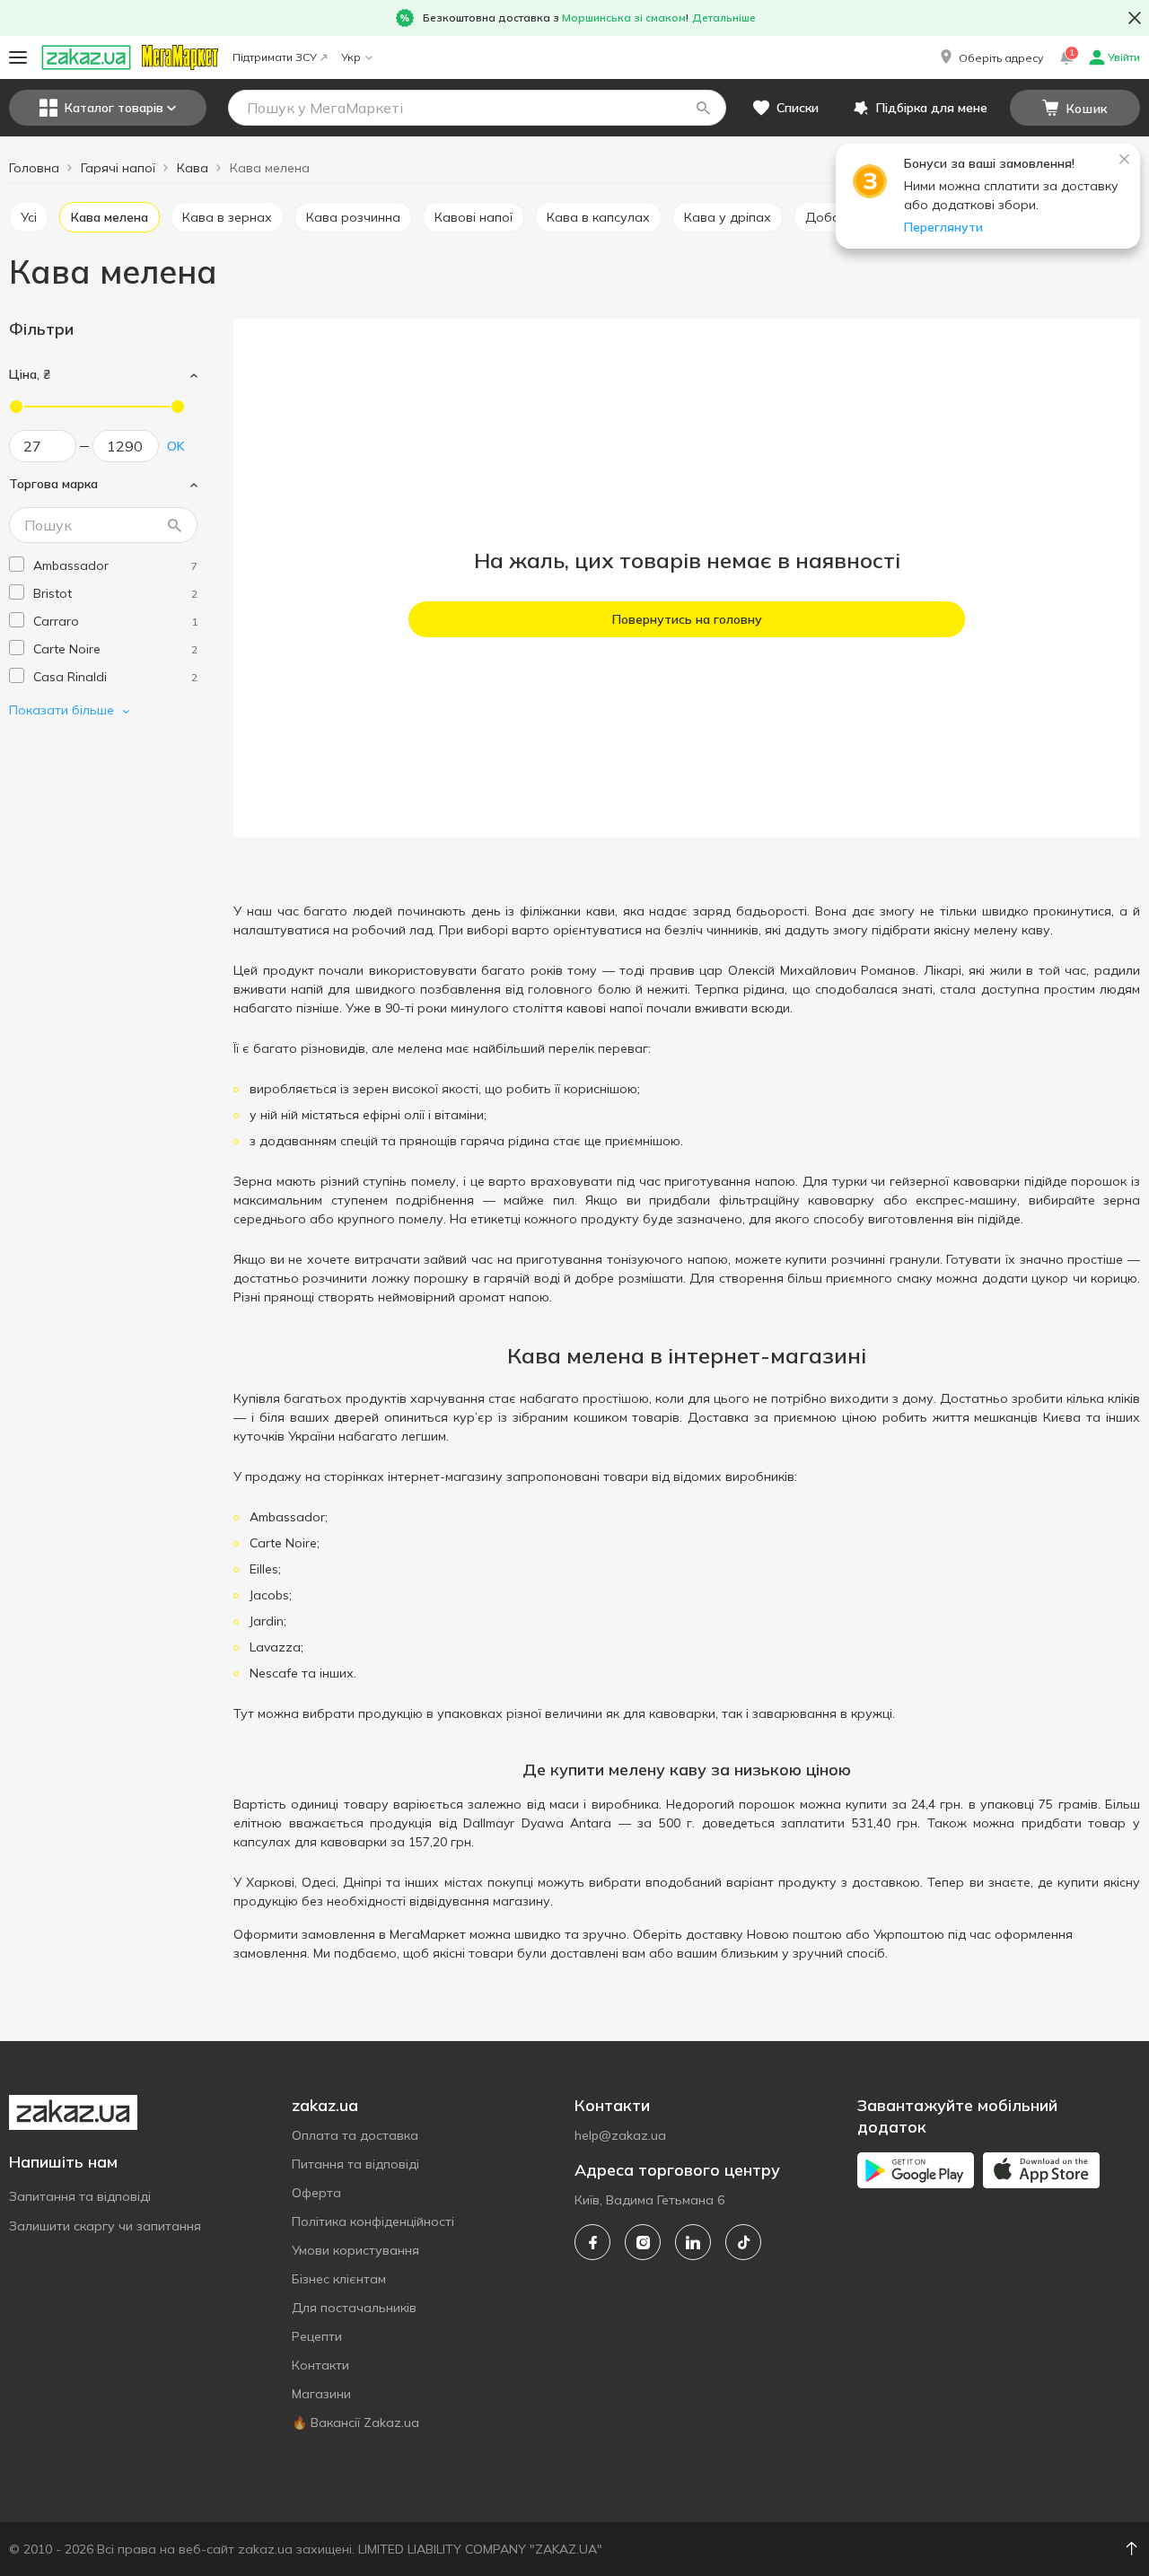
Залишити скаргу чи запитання (105, 2226)
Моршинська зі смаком (624, 18)
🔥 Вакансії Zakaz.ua (355, 2423)
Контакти (320, 2365)
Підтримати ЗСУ (275, 57)
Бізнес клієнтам (339, 2279)
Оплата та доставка (355, 2135)
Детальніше (724, 18)
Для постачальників (354, 2308)
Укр (351, 57)
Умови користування (355, 2250)
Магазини (321, 2394)
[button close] (1135, 18)
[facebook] (592, 2242)
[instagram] (643, 2242)
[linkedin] (693, 2242)
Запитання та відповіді (80, 2196)
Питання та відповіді (355, 2164)
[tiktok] (743, 2242)
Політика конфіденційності (373, 2221)
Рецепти (317, 2336)
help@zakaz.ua (620, 2135)
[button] (990, 57)
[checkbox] (17, 564)
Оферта (316, 2193)
